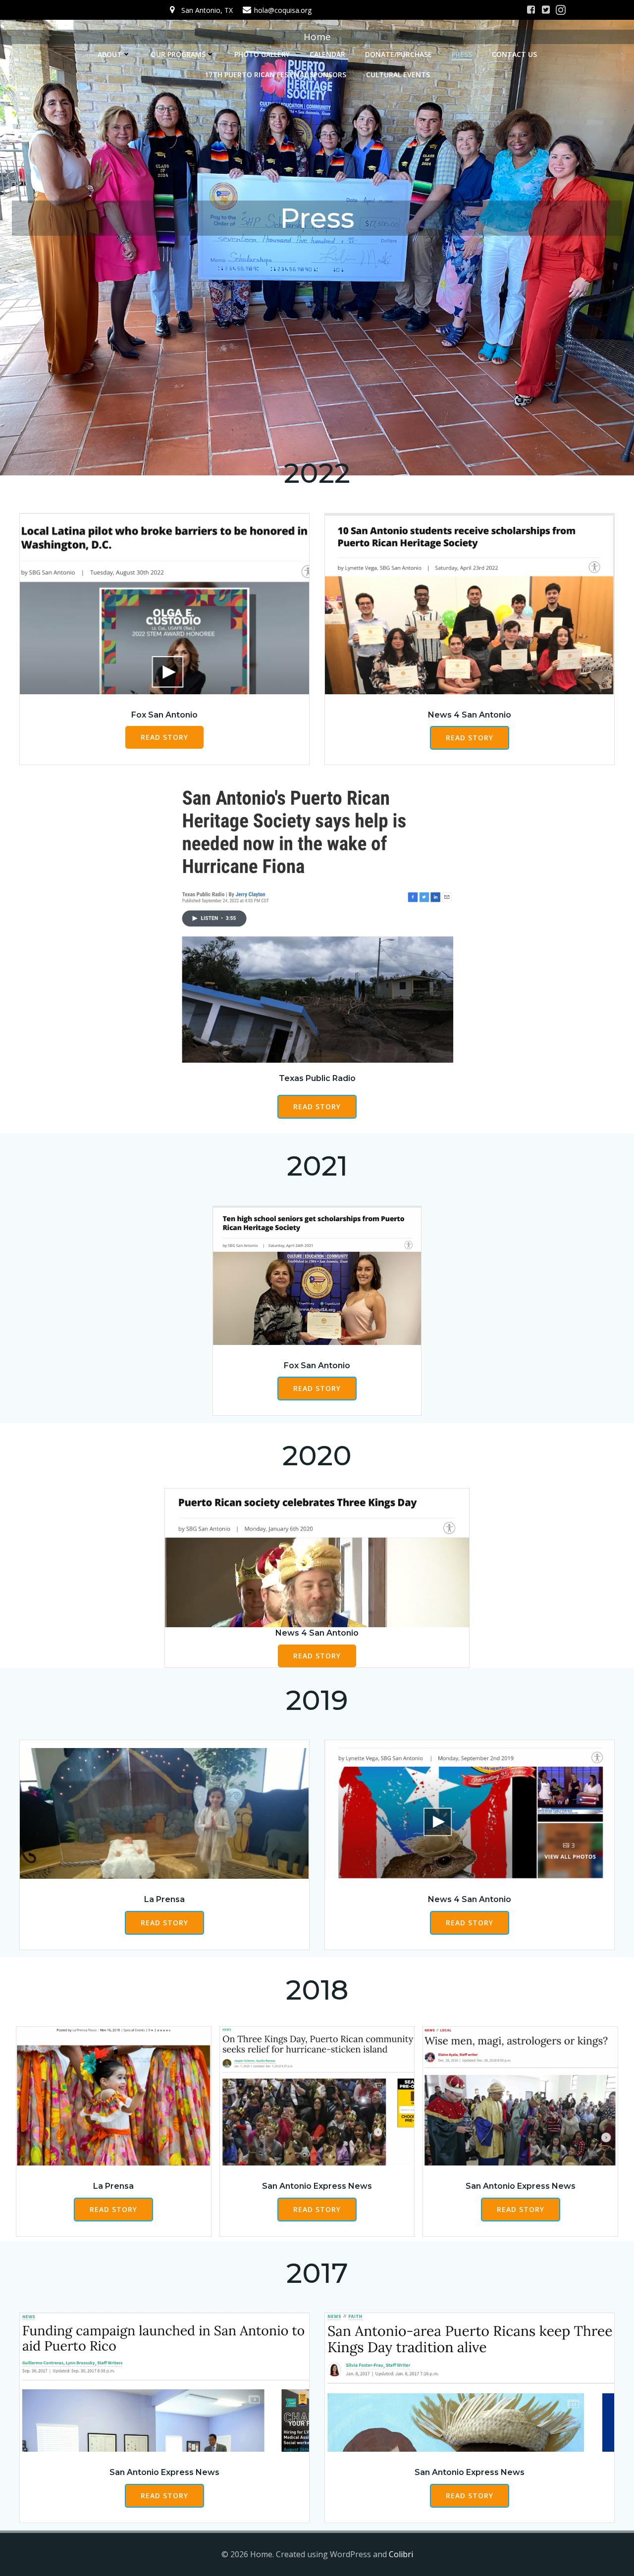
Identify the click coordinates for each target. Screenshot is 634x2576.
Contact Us (514, 54)
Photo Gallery (262, 54)
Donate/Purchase (398, 54)
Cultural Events (398, 75)
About (110, 54)
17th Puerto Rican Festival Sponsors (275, 75)
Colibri (401, 2554)
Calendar (327, 54)
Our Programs (178, 54)
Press (462, 54)
